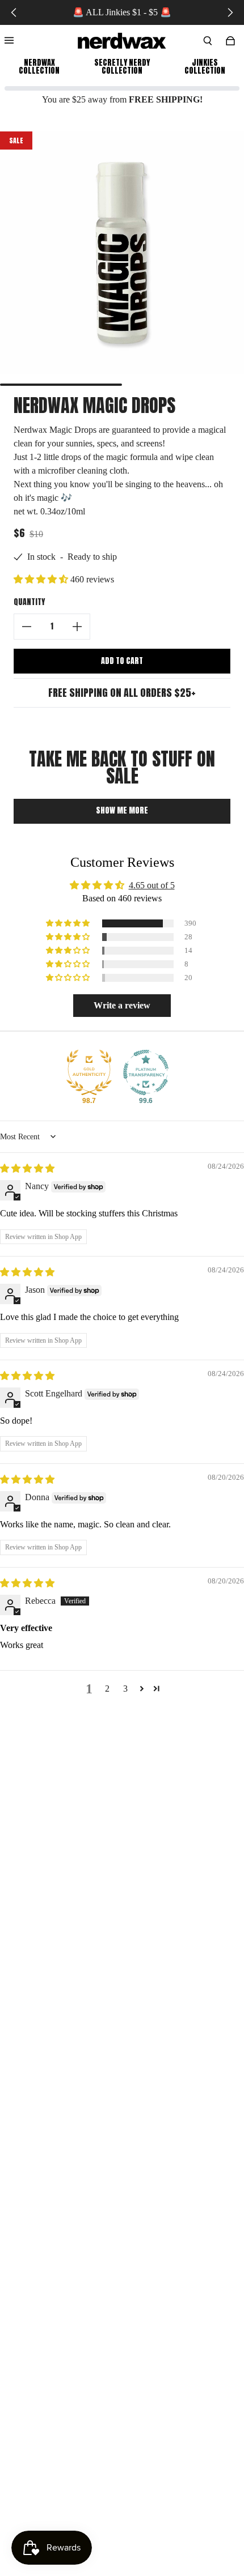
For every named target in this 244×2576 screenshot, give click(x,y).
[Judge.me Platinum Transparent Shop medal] (146, 1072)
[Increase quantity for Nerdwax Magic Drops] (77, 627)
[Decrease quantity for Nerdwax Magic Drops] (27, 627)
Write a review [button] (122, 1005)
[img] (27, 1168)
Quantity (29, 602)
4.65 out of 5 (152, 885)
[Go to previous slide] (14, 12)
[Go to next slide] (230, 12)
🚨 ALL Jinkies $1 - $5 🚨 (122, 12)
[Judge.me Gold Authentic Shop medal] (89, 1072)
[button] (42, 579)
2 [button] (107, 1689)
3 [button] (125, 1689)
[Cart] (230, 41)
